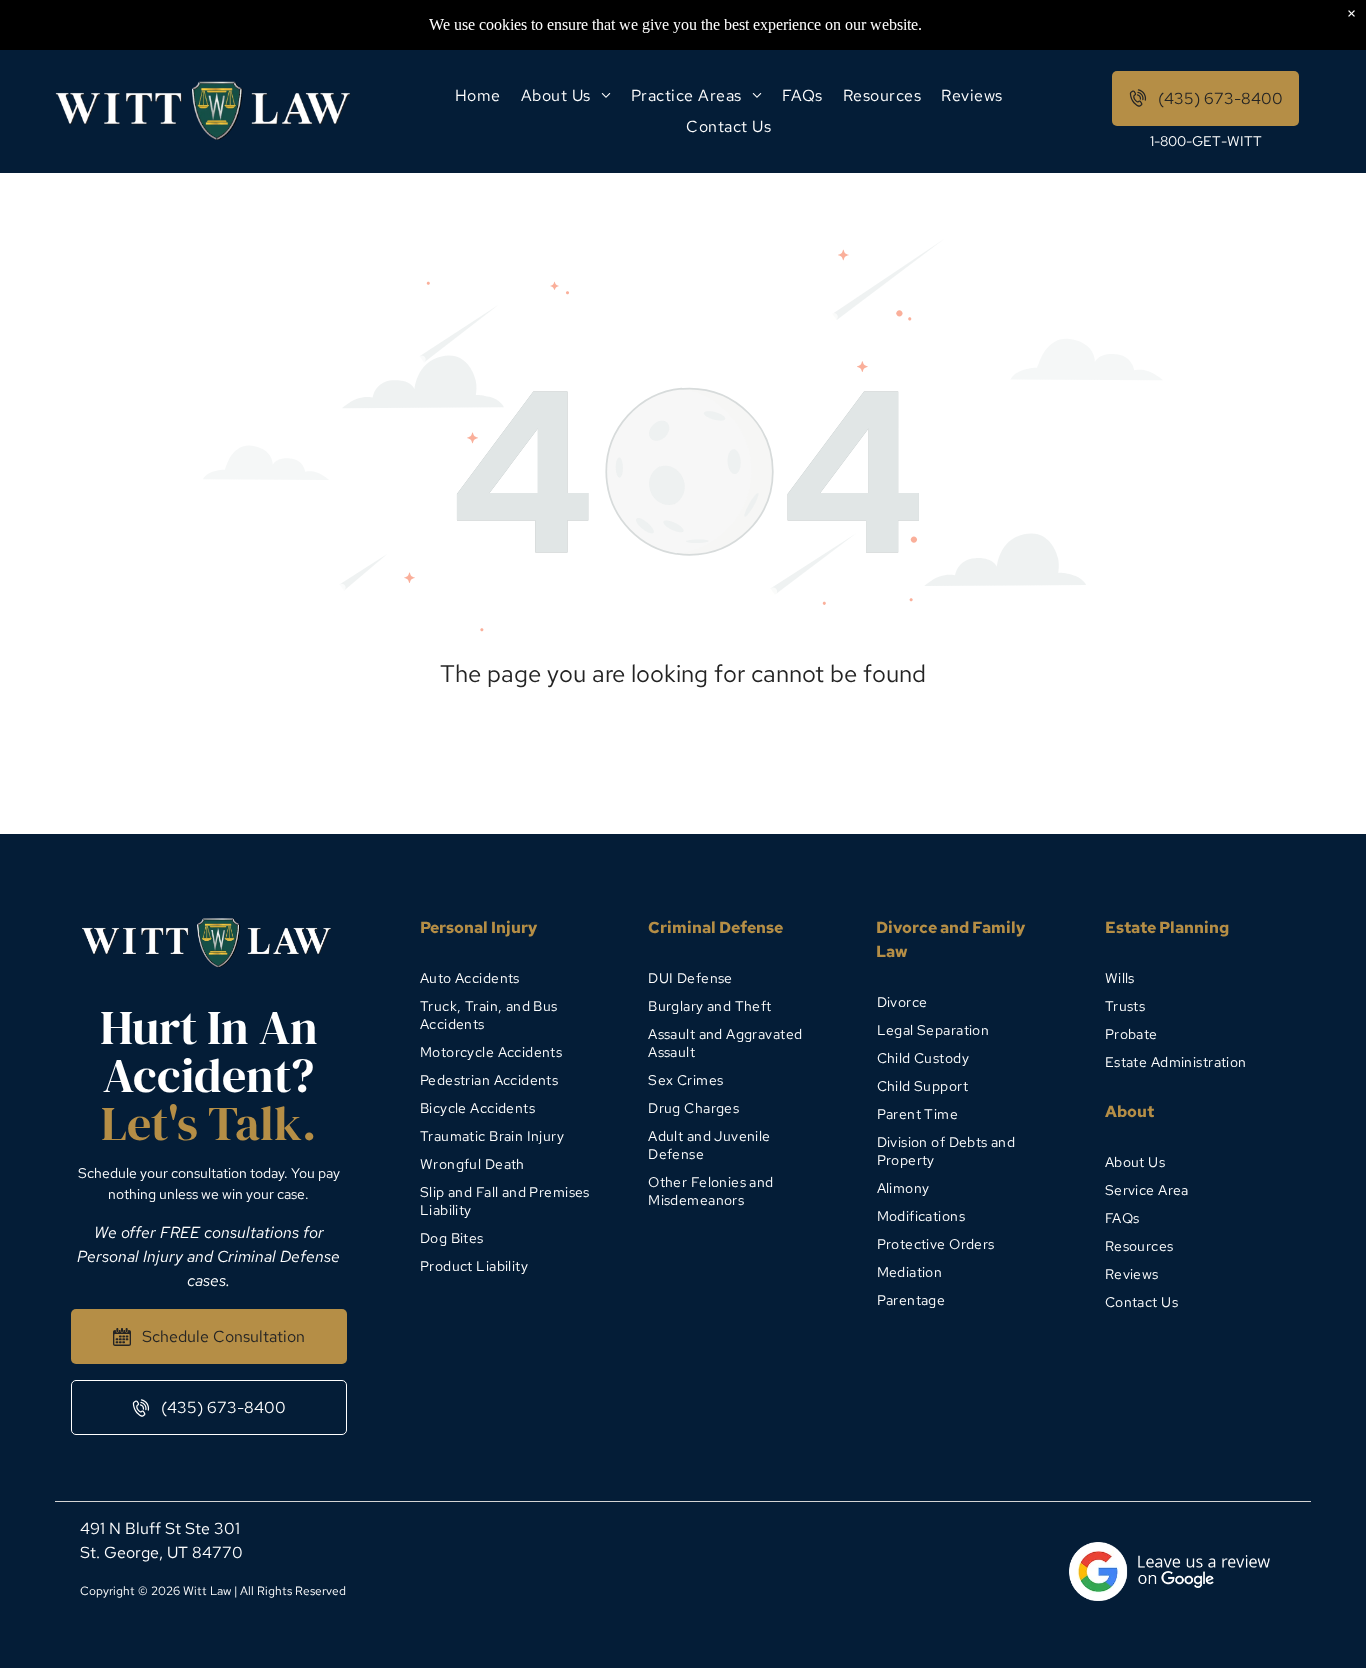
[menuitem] (478, 95)
